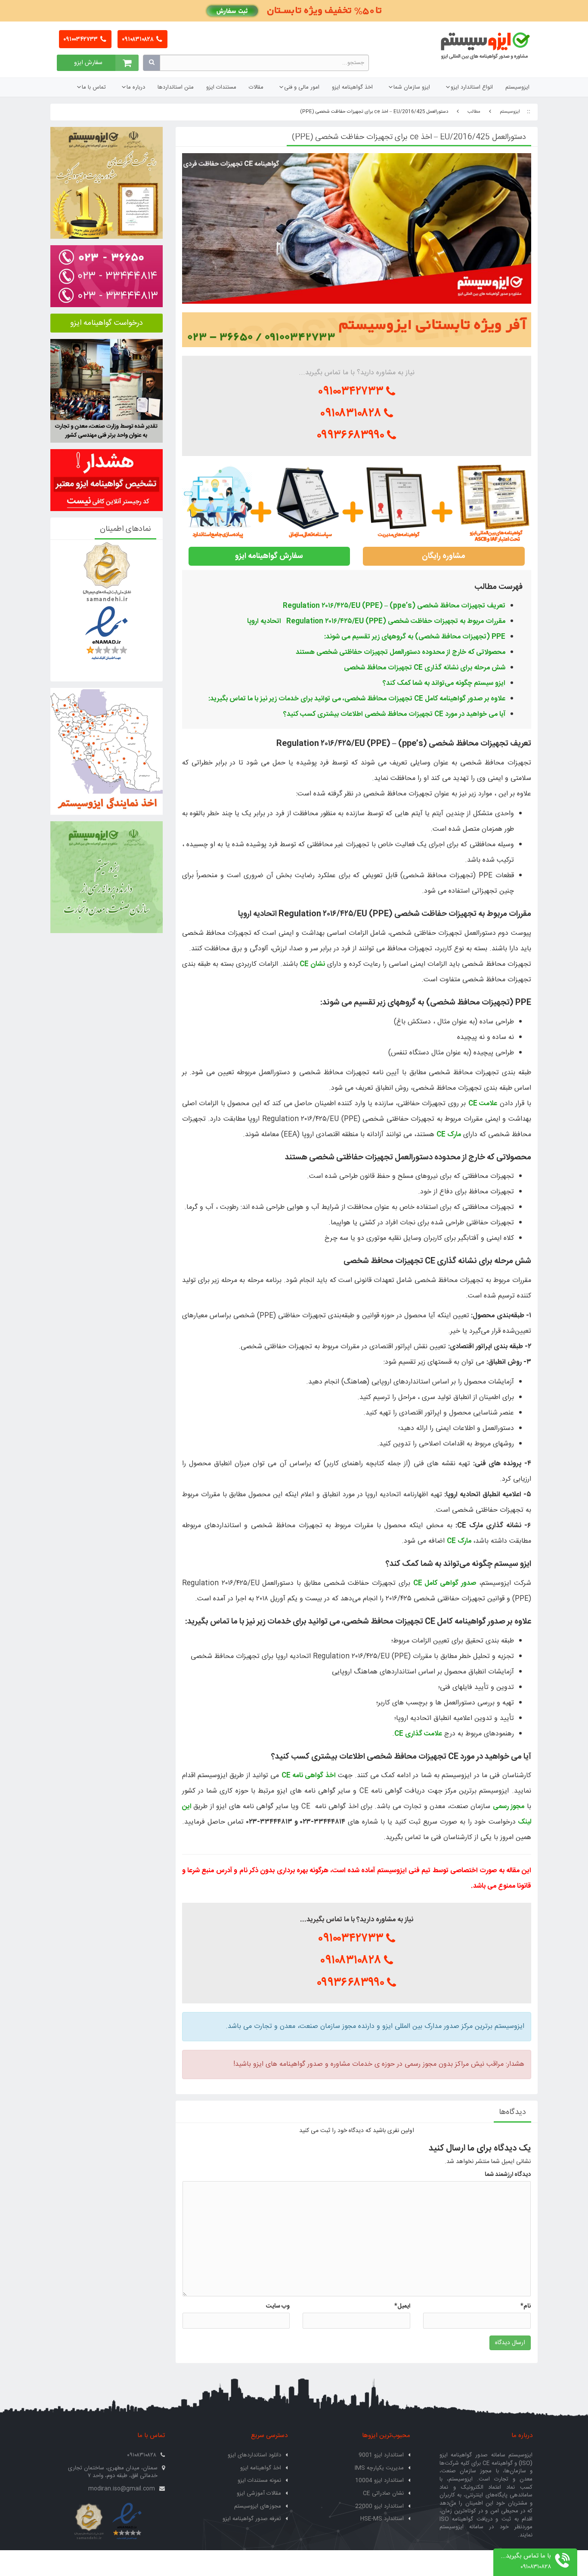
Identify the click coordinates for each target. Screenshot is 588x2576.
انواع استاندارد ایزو (472, 87)
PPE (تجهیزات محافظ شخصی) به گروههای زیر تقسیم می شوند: (415, 637)
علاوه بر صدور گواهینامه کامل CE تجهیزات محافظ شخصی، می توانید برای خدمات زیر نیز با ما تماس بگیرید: (357, 699)
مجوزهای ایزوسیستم (258, 2506)
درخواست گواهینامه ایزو (107, 323)
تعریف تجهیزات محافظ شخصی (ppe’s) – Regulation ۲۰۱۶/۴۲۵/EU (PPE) (394, 606)
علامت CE (483, 1104)
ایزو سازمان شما (412, 87)
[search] (152, 63)
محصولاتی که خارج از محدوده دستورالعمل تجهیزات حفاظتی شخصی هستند (401, 652)
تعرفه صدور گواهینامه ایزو (252, 2519)
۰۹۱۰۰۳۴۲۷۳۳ (81, 40)
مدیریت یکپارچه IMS (379, 2468)
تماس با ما (94, 87)
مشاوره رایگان (444, 556)
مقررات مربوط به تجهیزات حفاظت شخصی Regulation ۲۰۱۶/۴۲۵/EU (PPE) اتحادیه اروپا (376, 621)
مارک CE (449, 1135)
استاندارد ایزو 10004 (379, 2480)
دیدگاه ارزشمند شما (508, 2175)
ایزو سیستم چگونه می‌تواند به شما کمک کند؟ (444, 683)
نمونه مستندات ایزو (259, 2480)
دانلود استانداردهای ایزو (254, 2455)
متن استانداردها (176, 87)
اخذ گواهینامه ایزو (352, 87)
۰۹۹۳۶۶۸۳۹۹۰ (352, 435)
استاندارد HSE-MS (382, 2519)
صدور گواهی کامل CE (445, 1583)
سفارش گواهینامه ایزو (269, 556)
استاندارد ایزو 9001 (381, 2455)
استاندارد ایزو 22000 (379, 2506)
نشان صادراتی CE (383, 2493)
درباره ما (136, 87)
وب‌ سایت (278, 2306)
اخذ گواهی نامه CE (309, 1776)
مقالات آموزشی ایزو (259, 2493)
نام (526, 2306)
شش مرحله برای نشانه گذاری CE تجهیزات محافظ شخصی (425, 668)
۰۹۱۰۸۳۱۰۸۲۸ (138, 40)
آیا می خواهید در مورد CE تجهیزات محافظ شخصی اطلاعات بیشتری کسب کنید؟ (394, 714)
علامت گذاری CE (418, 1734)
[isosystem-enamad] (127, 2522)
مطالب (474, 112)
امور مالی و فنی (302, 87)
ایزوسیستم (517, 87)
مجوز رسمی (509, 1807)
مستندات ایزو (221, 87)
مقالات (256, 87)
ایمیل (402, 2306)
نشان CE (312, 964)
